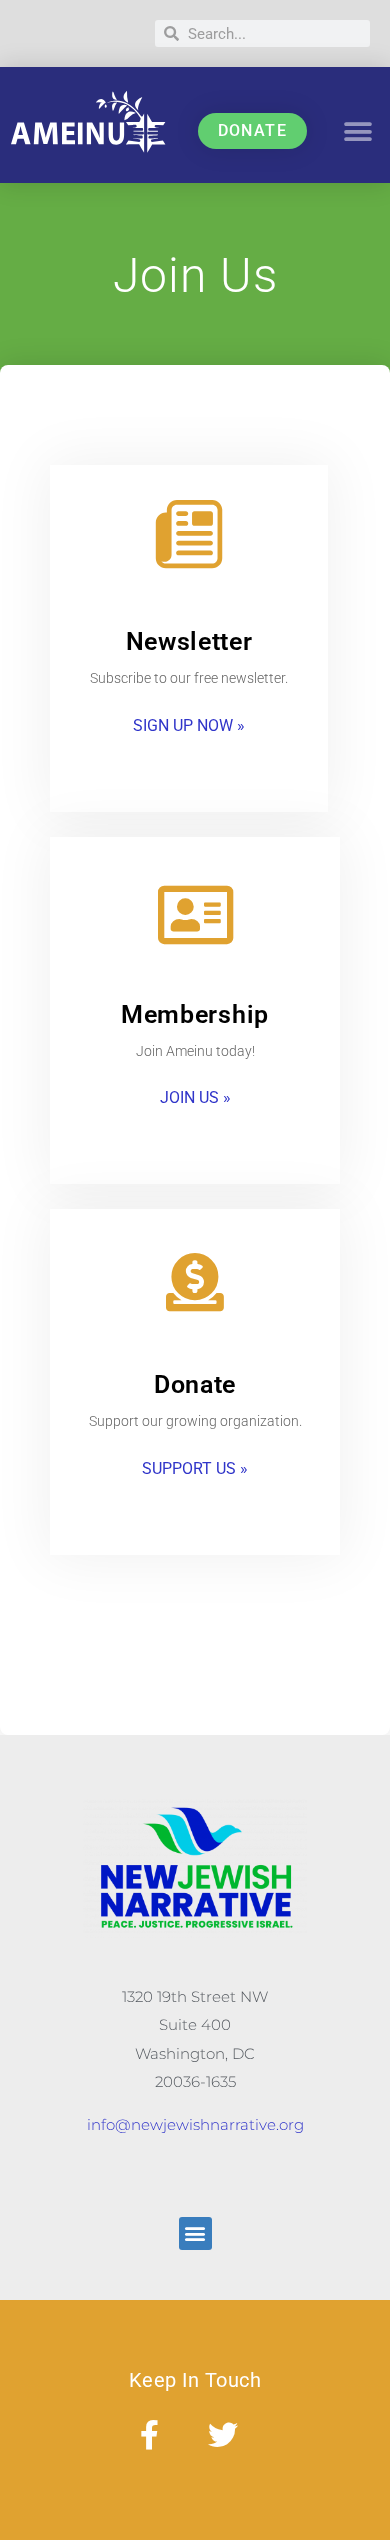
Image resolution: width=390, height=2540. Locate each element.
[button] (358, 131)
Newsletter (189, 641)
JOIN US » (195, 1097)
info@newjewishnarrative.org (195, 2124)
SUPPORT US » (195, 1468)
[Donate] (195, 1282)
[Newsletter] (189, 534)
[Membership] (195, 914)
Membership (195, 1014)
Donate (195, 1384)
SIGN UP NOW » (189, 725)
